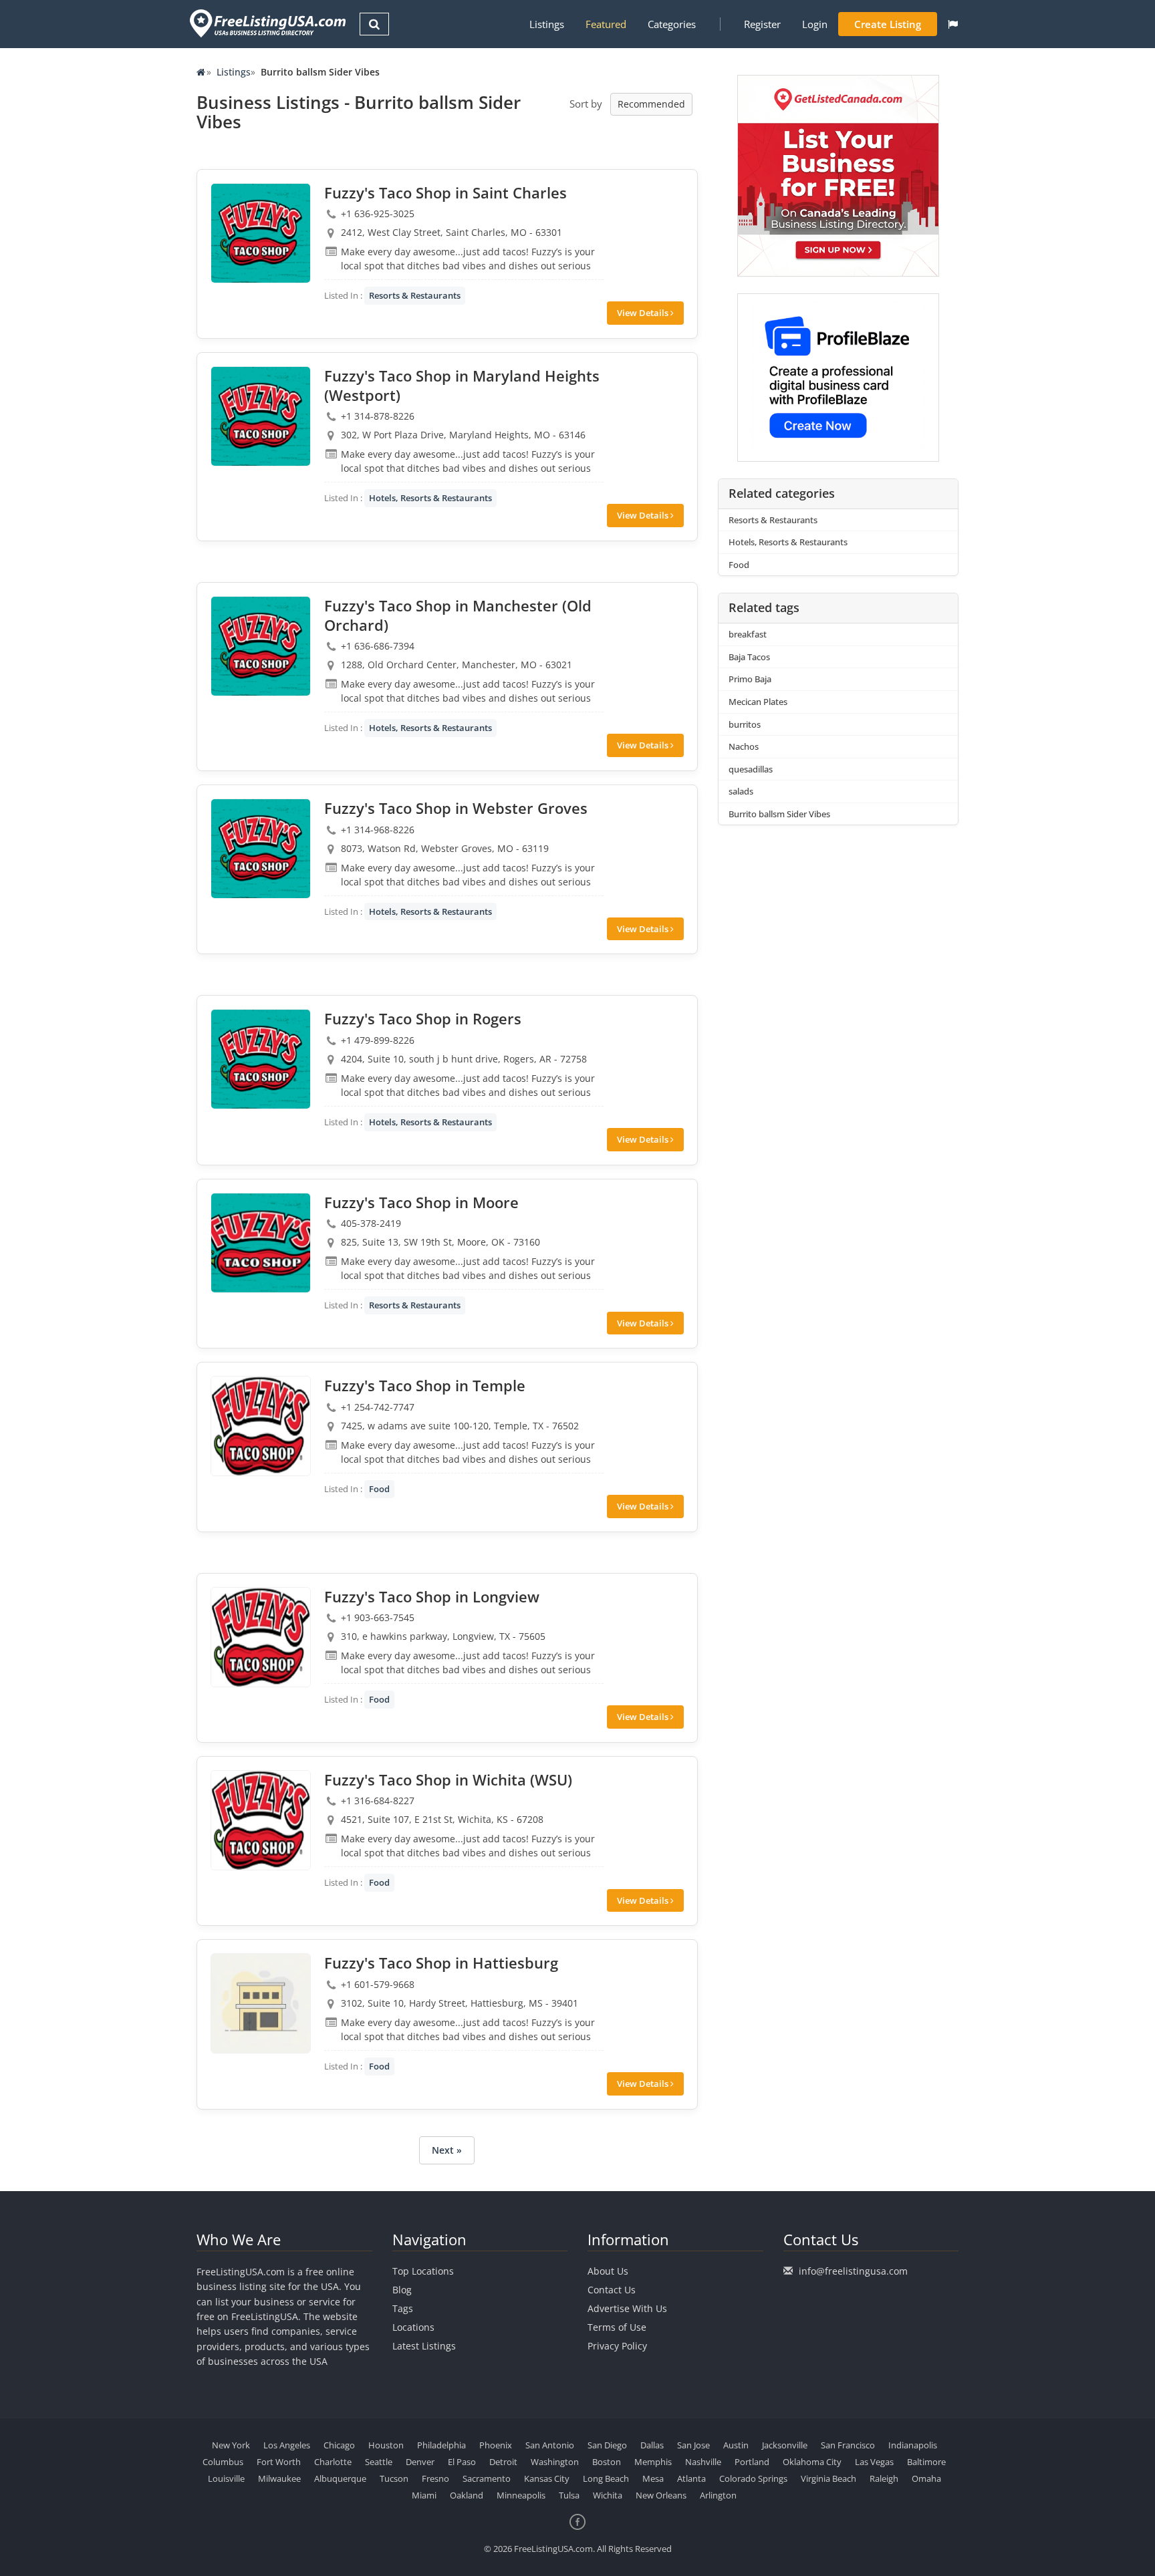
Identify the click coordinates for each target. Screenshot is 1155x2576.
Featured (606, 24)
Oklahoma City (812, 2462)
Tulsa (569, 2495)
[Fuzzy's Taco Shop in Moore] (261, 1243)
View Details (644, 313)
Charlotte (333, 2462)
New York (231, 2445)
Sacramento (487, 2478)
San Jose (693, 2445)
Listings (547, 24)
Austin (736, 2445)
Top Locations (423, 2271)
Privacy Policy (617, 2346)
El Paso (462, 2462)
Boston (607, 2462)
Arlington (718, 2495)
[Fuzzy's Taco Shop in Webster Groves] (261, 849)
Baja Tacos (749, 657)
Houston (386, 2445)
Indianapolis (913, 2445)
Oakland (467, 2495)
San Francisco (848, 2445)
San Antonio (550, 2445)
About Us (608, 2271)
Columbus (223, 2462)
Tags (403, 2308)
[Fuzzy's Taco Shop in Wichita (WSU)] (261, 1820)
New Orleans (661, 2495)
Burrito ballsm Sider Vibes (779, 814)
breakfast (748, 634)
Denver (420, 2462)
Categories (672, 24)
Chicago (339, 2445)
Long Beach (606, 2478)
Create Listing (888, 24)
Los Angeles (287, 2445)
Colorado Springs (753, 2478)
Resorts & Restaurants (415, 295)
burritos (745, 724)
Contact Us (612, 2290)
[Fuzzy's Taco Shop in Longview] (261, 1637)
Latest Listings (424, 2346)
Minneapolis (521, 2495)
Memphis (653, 2462)
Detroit (503, 2462)
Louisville (226, 2478)
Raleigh (884, 2478)
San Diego (607, 2445)
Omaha (926, 2478)
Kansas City (547, 2478)
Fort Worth (279, 2462)
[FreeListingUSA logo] (266, 23)
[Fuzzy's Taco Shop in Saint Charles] (261, 233)
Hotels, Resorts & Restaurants (430, 498)
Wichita (608, 2495)
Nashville (703, 2462)
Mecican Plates (758, 702)
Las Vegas (874, 2462)
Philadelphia (441, 2445)
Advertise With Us (627, 2308)
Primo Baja (750, 679)
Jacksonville (785, 2445)
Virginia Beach (828, 2478)
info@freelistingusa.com (853, 2271)
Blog (402, 2290)
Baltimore (926, 2462)
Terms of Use (617, 2327)
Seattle (379, 2462)
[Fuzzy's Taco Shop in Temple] (261, 1426)
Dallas (652, 2445)
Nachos (744, 746)
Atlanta (691, 2478)
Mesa (653, 2478)
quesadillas (751, 769)
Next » (447, 2150)
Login (815, 24)
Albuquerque (340, 2478)
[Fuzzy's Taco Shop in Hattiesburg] (261, 2003)
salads (741, 791)
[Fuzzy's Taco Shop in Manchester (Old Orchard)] (261, 646)
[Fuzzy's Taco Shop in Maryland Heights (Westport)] (261, 416)
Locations (413, 2327)
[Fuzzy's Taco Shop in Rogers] (261, 1059)
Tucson (394, 2478)
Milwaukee (279, 2478)
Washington (555, 2462)
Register (762, 24)
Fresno (435, 2478)
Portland (752, 2462)
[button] (953, 24)
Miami (424, 2495)
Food (379, 1489)
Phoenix (496, 2445)
